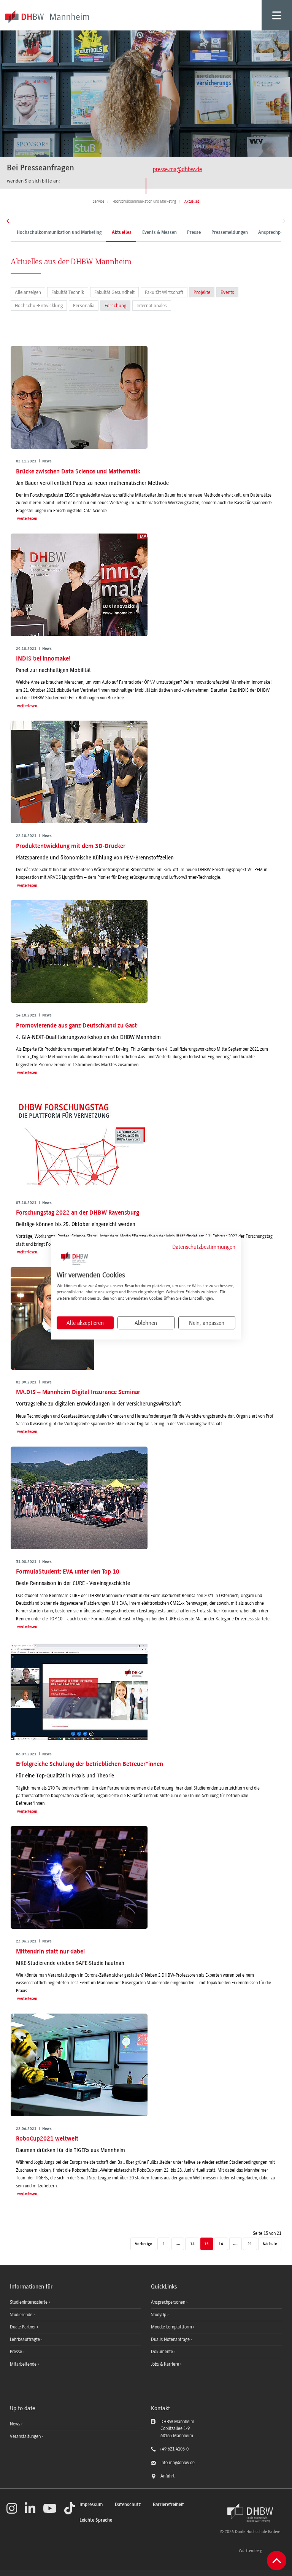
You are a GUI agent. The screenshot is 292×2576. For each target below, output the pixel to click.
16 (221, 2244)
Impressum (91, 2505)
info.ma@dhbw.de (178, 2463)
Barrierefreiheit (168, 2505)
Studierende (22, 2315)
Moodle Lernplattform (172, 2327)
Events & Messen (159, 233)
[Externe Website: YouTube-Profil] (50, 2508)
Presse (194, 233)
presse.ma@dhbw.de (177, 169)
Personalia (84, 306)
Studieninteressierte (29, 2302)
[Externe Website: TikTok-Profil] (70, 2508)
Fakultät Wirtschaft (164, 292)
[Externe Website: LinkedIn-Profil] (30, 2508)
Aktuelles (122, 233)
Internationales (152, 306)
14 (192, 2244)
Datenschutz (128, 2505)
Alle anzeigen (28, 292)
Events (227, 292)
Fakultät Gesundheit (114, 292)
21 (250, 2244)
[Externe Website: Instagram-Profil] (12, 2508)
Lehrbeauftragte (25, 2339)
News (15, 2424)
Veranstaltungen (25, 2436)
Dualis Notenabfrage (171, 2339)
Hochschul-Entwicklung (39, 306)
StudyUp (159, 2315)
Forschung (115, 306)
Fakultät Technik (68, 292)
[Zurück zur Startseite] (250, 2513)
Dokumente (163, 2352)
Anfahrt (167, 2476)
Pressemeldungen (230, 233)
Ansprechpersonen (169, 2302)
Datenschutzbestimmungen (204, 1247)
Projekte (202, 292)
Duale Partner (23, 2327)
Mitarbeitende (24, 2364)
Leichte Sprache (96, 2520)
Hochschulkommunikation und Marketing (59, 233)
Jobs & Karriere (166, 2364)
